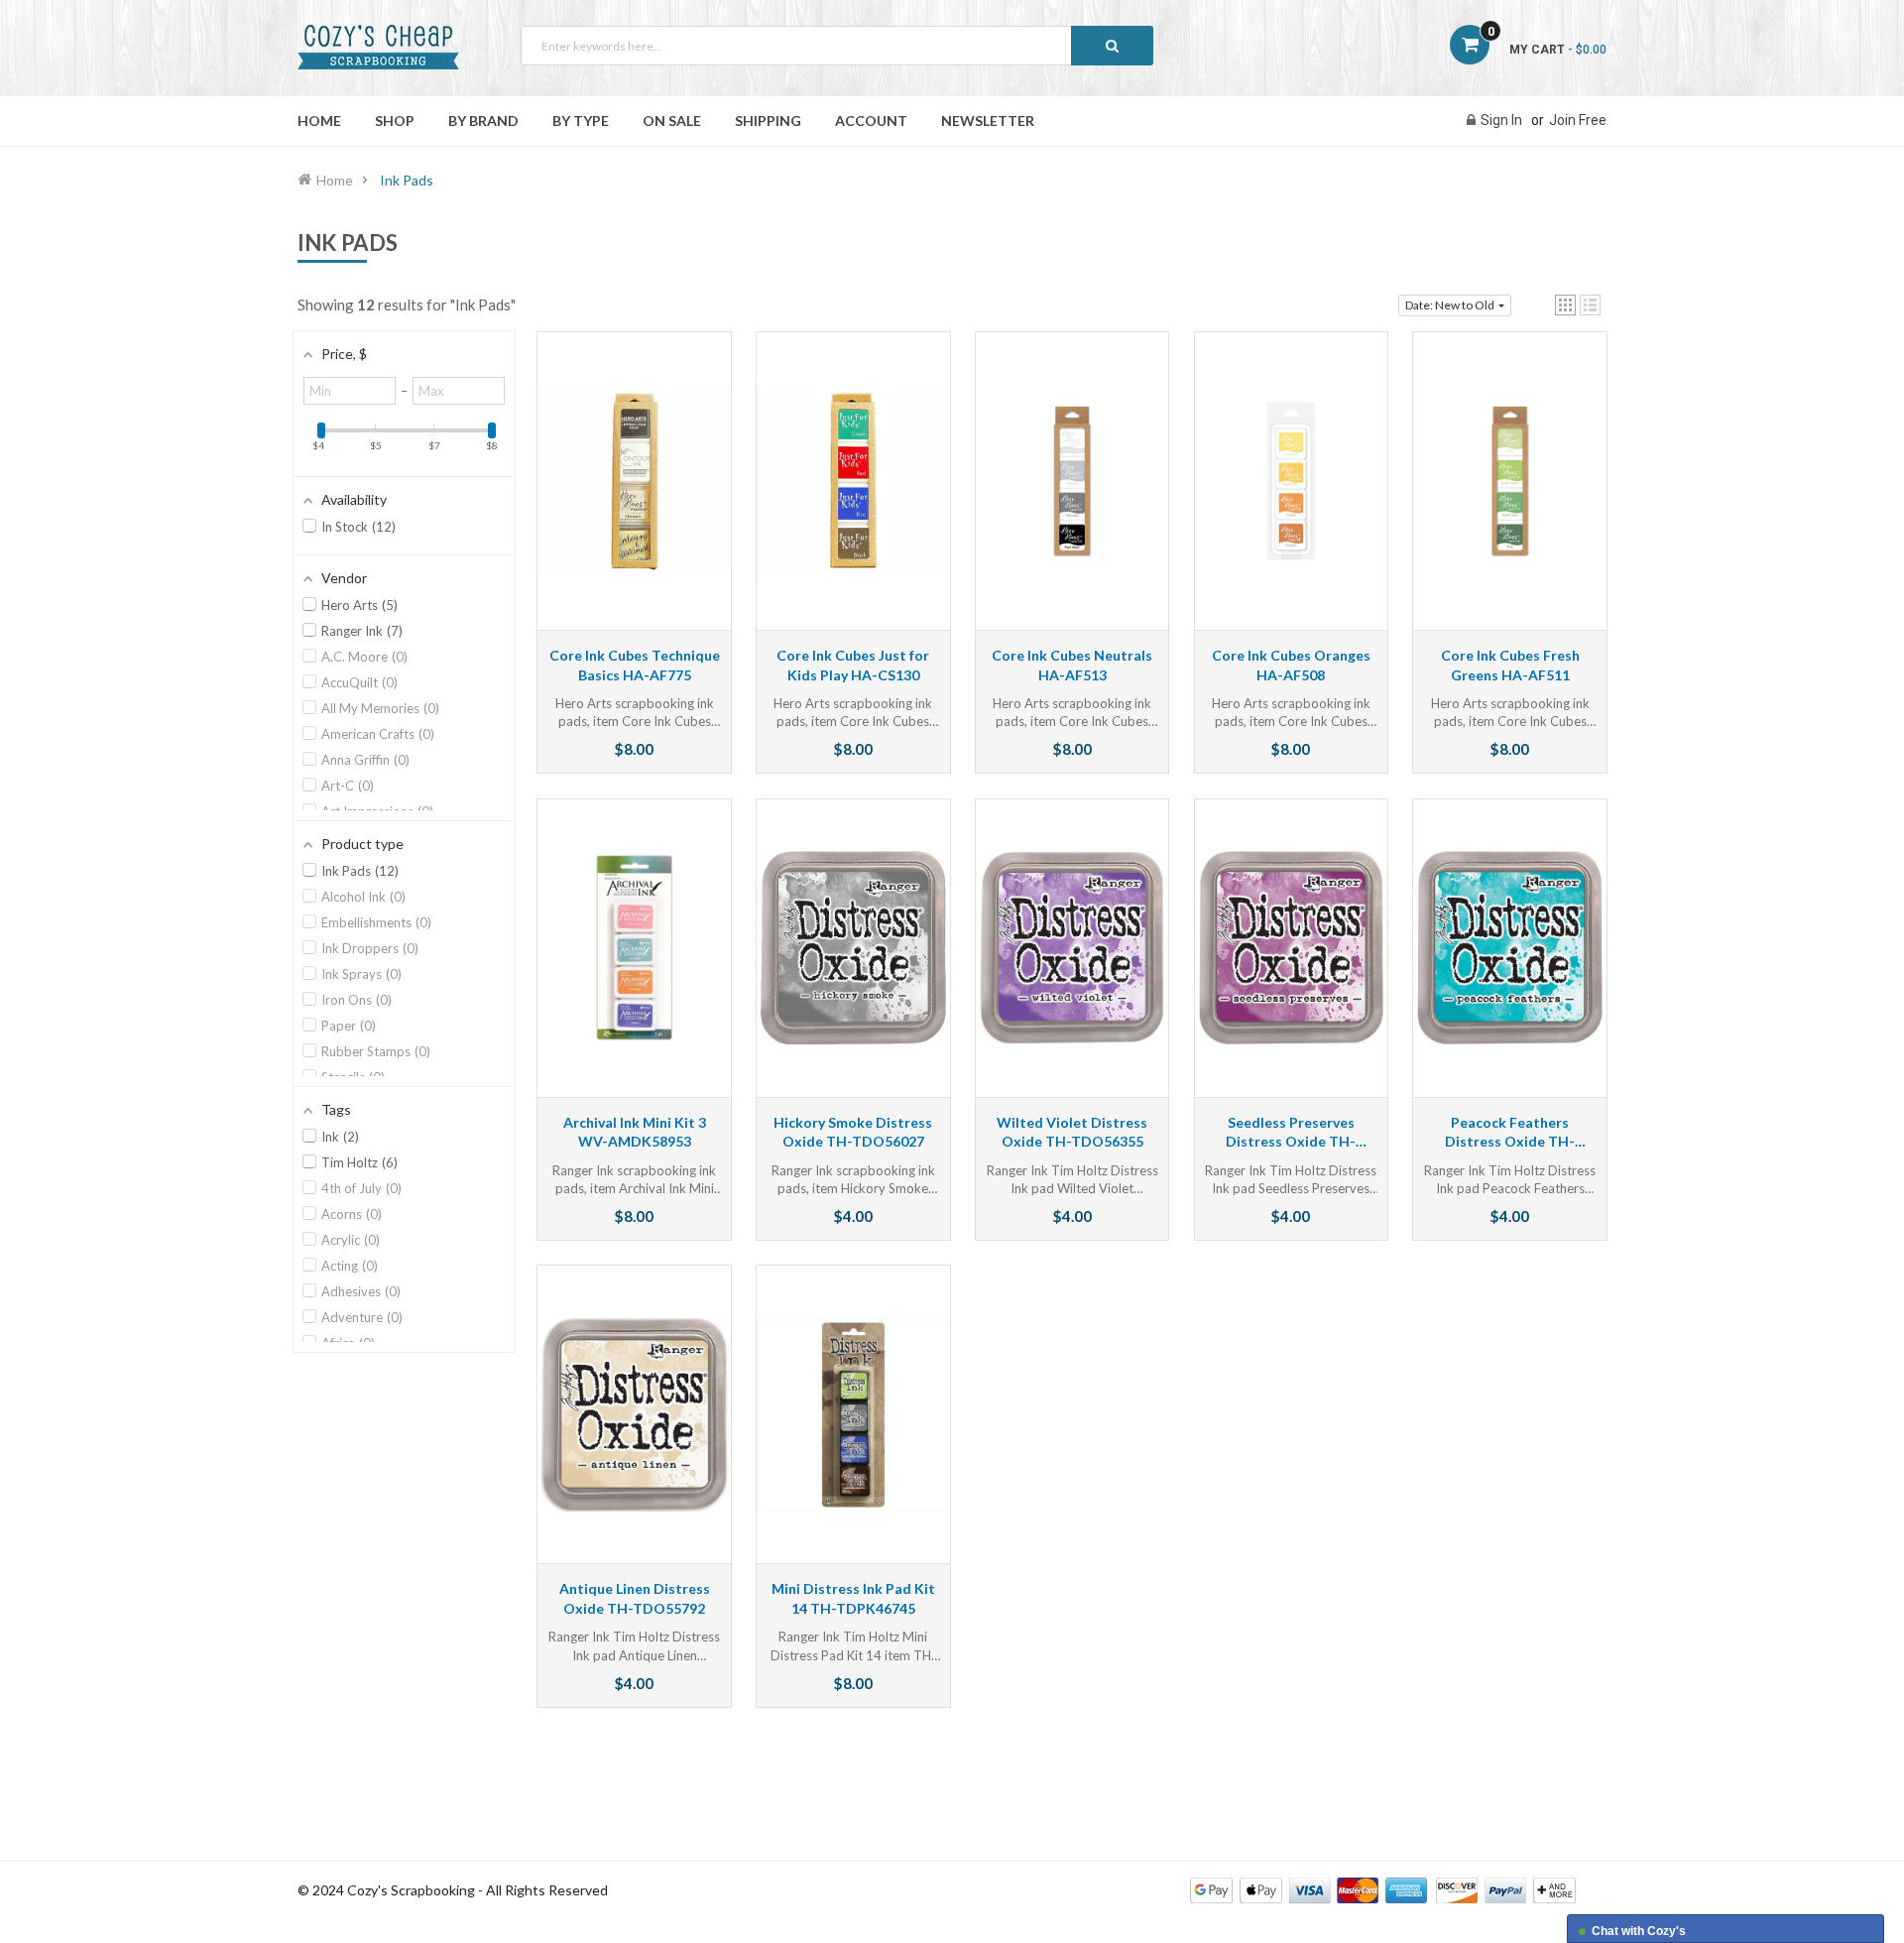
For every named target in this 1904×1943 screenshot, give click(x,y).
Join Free (1578, 120)
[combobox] (837, 46)
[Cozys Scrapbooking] (1383, 1889)
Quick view (635, 500)
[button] (1565, 305)
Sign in (1501, 120)
